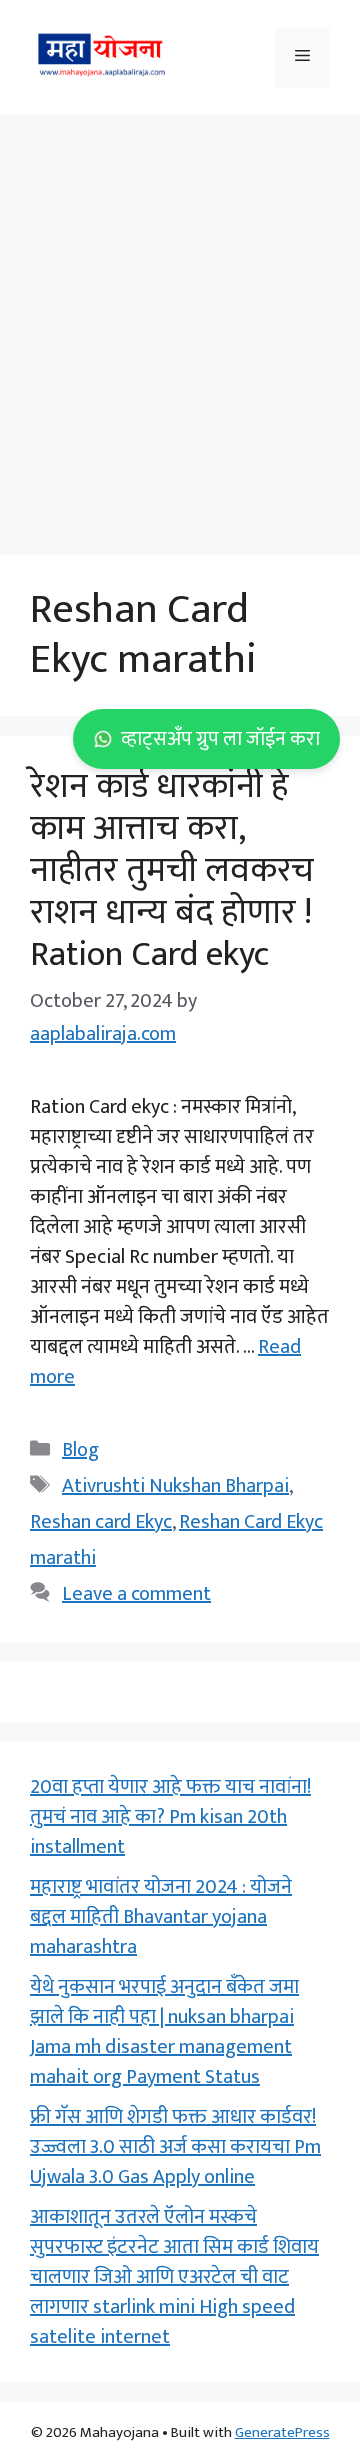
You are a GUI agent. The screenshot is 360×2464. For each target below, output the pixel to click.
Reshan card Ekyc (101, 1522)
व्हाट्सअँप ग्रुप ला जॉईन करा (220, 739)
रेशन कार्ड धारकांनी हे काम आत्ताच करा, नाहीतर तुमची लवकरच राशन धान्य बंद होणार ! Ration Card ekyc (172, 870)
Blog (80, 1450)
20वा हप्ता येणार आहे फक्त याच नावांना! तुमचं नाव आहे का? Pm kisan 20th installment (170, 1817)
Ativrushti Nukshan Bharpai (175, 1486)
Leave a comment (136, 1594)
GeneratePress (282, 2432)
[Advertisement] (180, 325)
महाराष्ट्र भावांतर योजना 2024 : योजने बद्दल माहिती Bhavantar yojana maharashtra (161, 1917)
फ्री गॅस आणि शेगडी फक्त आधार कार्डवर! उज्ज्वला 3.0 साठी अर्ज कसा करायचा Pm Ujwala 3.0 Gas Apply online (175, 2147)
